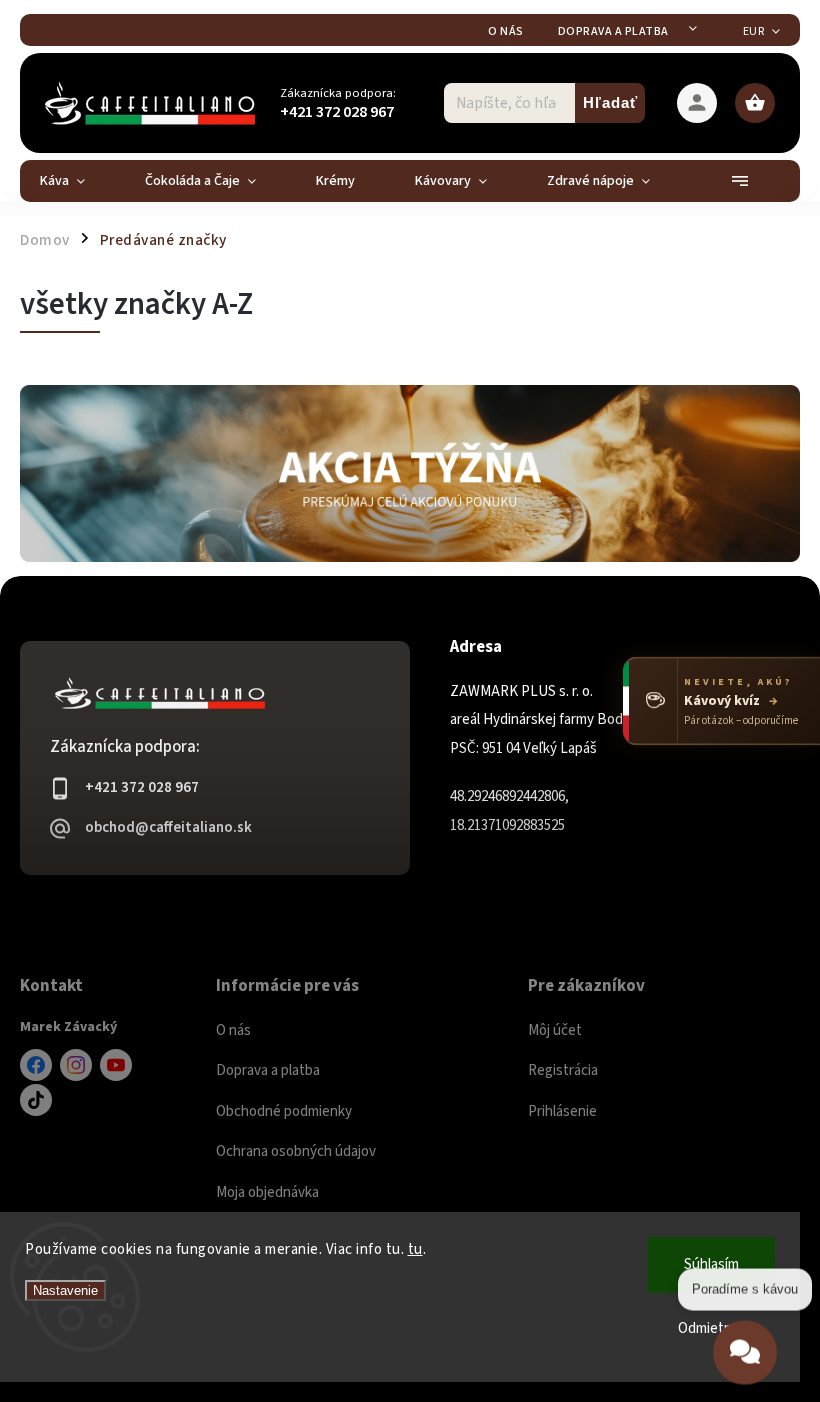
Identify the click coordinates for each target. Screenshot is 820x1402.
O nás (506, 31)
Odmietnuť (712, 1328)
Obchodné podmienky (284, 1111)
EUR (754, 31)
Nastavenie (65, 1290)
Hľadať (610, 102)
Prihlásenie (562, 1111)
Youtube (116, 1065)
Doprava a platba (613, 31)
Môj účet (555, 1030)
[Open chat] (745, 1345)
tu (415, 1249)
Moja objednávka (267, 1192)
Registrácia (563, 1070)
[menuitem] (77, 181)
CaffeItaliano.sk (36, 1065)
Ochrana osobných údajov (296, 1151)
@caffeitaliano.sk (36, 1100)
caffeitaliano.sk (76, 1065)
